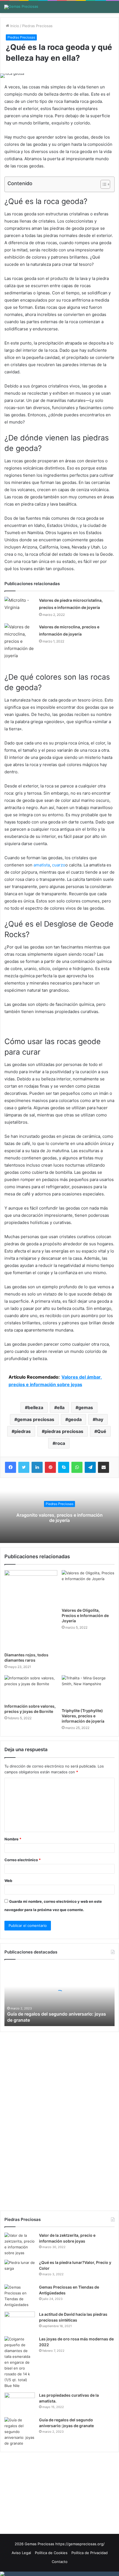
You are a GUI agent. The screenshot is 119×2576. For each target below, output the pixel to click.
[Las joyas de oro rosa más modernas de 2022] (20, 2362)
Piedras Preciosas (37, 26)
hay (99, 1419)
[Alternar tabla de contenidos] (103, 184)
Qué (102, 1431)
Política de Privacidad (90, 2553)
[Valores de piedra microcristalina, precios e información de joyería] (20, 607)
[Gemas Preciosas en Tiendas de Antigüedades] (20, 2296)
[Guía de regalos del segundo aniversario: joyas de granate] (20, 2432)
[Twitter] (24, 1467)
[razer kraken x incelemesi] (59, 2574)
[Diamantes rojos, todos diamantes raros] (31, 1610)
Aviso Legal (21, 2553)
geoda (75, 1419)
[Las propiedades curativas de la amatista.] (20, 2403)
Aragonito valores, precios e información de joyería (59, 1518)
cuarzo (59, 865)
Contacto (60, 2562)
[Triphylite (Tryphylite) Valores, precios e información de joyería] (88, 1690)
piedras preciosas (64, 1431)
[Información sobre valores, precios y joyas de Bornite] (31, 1688)
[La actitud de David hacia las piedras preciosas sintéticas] (20, 2322)
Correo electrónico (23, 1860)
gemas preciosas (36, 1419)
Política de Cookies (51, 2553)
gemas (86, 1407)
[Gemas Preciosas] (21, 7)
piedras (23, 1431)
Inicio (14, 26)
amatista (42, 865)
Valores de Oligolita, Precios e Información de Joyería (85, 1615)
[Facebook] (11, 1467)
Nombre (13, 1839)
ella (61, 1407)
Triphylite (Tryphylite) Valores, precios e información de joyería (83, 1716)
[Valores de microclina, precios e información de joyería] (20, 641)
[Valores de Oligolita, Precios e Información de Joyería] (88, 1587)
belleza (35, 1407)
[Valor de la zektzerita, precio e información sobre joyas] (20, 2244)
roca (60, 1443)
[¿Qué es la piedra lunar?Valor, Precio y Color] (20, 2270)
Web (8, 1881)
